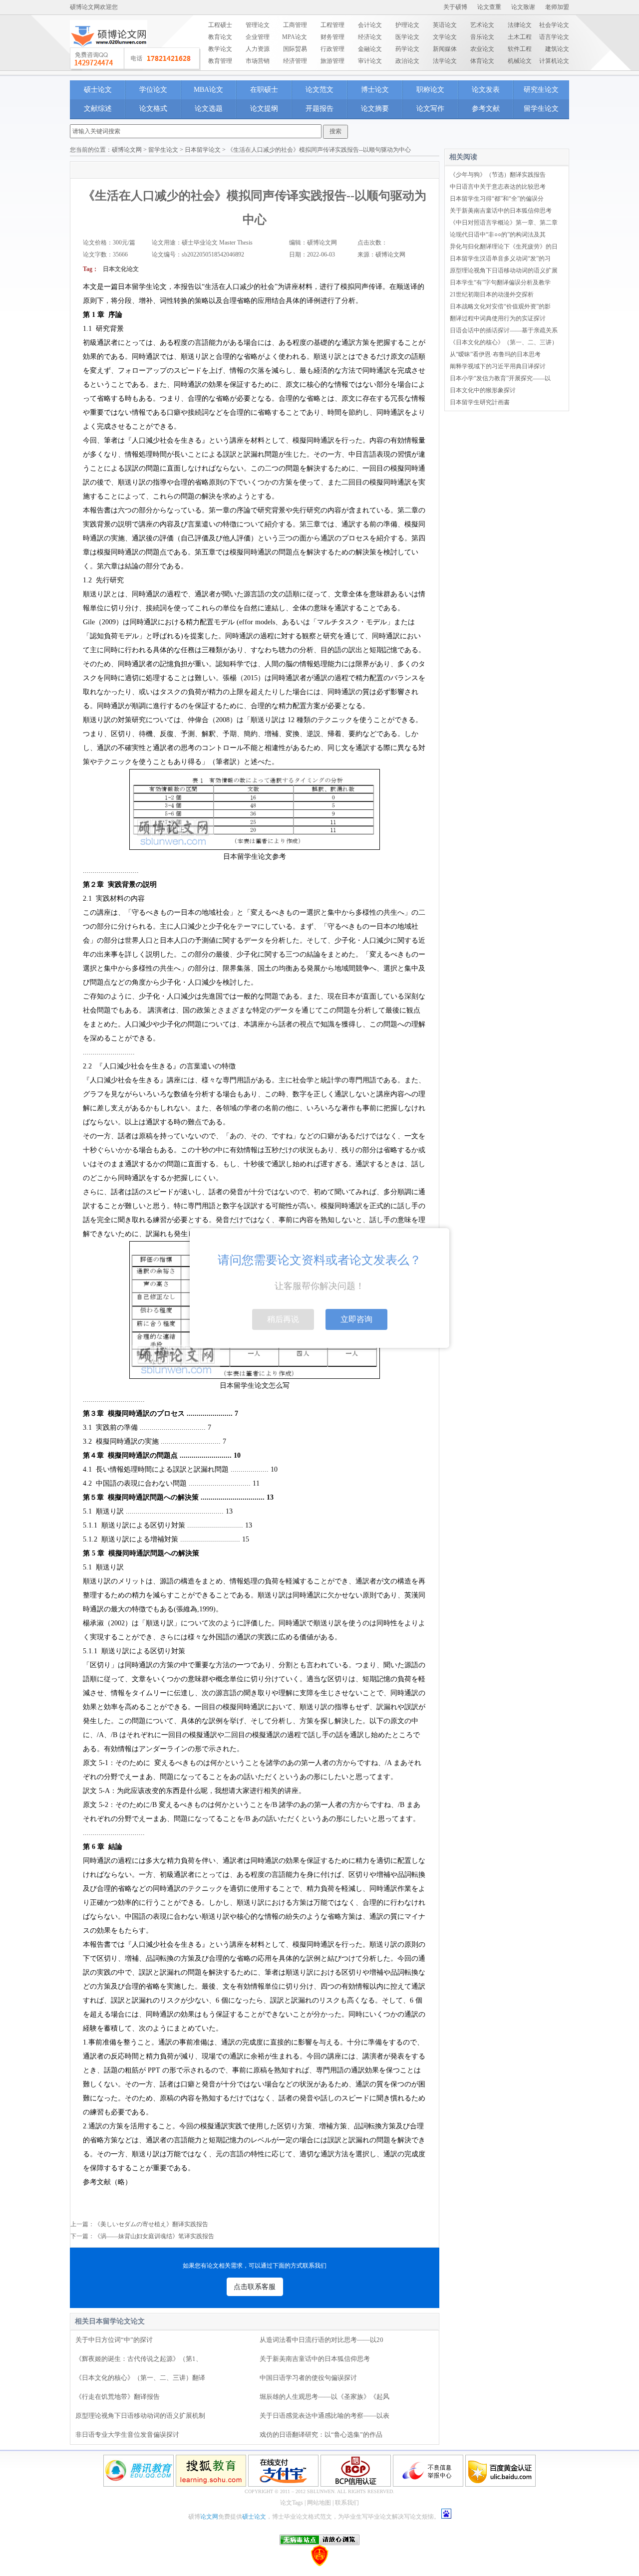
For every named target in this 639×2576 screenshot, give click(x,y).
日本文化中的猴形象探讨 (483, 390)
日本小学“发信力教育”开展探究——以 (500, 378)
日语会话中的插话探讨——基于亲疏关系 (504, 330)
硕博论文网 (127, 150)
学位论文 (153, 90)
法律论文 (520, 25)
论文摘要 (375, 109)
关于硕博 (455, 7)
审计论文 (370, 61)
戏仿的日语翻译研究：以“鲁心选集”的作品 (321, 2435)
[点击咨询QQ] (135, 59)
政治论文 (407, 61)
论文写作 (430, 109)
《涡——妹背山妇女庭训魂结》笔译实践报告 (154, 2236)
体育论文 (482, 61)
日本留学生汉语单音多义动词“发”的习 (500, 258)
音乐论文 (482, 37)
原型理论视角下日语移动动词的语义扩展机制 (140, 2416)
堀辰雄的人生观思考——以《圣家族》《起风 (324, 2397)
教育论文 (220, 37)
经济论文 (370, 37)
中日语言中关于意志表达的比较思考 (498, 187)
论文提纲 (264, 109)
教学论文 (220, 49)
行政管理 (332, 49)
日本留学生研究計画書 (480, 402)
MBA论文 (208, 90)
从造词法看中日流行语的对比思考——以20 (321, 2340)
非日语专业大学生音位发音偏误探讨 (127, 2435)
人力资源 (258, 49)
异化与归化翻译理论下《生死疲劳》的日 (504, 247)
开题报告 (319, 109)
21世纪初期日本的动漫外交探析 (492, 294)
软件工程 (520, 49)
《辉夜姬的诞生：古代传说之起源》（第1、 (139, 2359)
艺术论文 (482, 25)
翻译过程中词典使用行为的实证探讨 (498, 318)
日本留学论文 (203, 150)
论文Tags (292, 2503)
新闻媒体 (445, 49)
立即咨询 (356, 1319)
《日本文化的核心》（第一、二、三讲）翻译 (140, 2378)
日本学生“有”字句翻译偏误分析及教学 (500, 282)
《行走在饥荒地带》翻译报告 (118, 2397)
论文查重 (489, 7)
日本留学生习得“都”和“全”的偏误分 (497, 199)
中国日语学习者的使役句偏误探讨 (308, 2378)
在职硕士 (264, 90)
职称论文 (430, 90)
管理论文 (258, 25)
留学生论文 (541, 109)
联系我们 (347, 2503)
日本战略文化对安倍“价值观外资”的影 (500, 306)
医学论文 (407, 37)
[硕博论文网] (109, 50)
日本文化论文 (121, 269)
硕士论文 (98, 90)
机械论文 (520, 61)
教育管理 (220, 61)
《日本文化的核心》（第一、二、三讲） (504, 342)
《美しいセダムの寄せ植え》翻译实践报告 (151, 2224)
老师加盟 (557, 7)
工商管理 (295, 25)
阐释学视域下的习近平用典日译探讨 (498, 366)
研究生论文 (541, 90)
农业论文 (482, 49)
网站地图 (319, 2503)
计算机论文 (554, 61)
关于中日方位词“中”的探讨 (114, 2340)
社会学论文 (554, 25)
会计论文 (370, 25)
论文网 (209, 2517)
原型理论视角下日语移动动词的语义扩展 (504, 270)
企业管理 (258, 37)
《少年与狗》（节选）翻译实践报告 (498, 175)
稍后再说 (283, 1319)
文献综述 (98, 109)
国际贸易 (295, 49)
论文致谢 (523, 7)
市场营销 (258, 61)
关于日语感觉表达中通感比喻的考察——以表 (324, 2416)
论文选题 (209, 109)
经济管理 (295, 61)
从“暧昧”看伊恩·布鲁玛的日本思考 (495, 354)
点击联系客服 (255, 2287)
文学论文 (445, 37)
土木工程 (520, 37)
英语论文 (445, 25)
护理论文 (407, 25)
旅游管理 (332, 61)
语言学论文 (554, 37)
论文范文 (319, 90)
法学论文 (445, 61)
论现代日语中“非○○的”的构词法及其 (498, 235)
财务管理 (332, 37)
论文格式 (153, 109)
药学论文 (407, 49)
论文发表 (486, 90)
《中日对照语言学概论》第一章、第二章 (504, 223)
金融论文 (370, 49)
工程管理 (332, 25)
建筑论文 (557, 49)
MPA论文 (295, 37)
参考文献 (486, 109)
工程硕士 (220, 25)
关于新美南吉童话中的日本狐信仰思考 (315, 2359)
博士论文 (375, 90)
